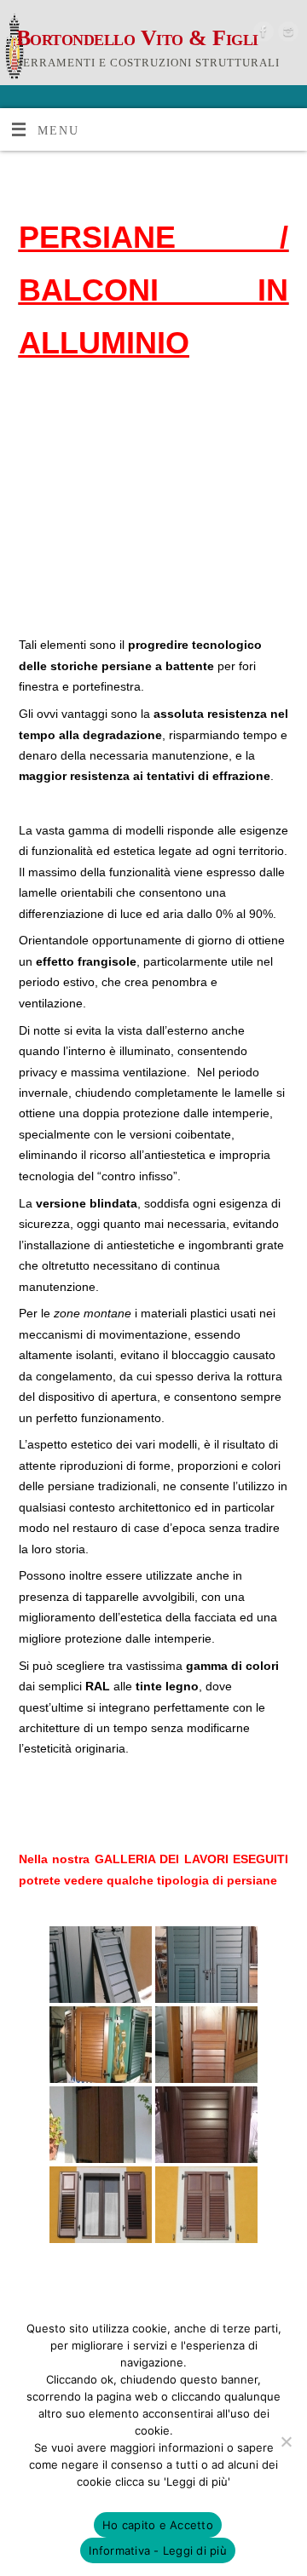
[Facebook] (261, 34)
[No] (286, 2441)
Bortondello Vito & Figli (137, 38)
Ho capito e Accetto (158, 2525)
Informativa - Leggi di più (158, 2550)
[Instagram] (286, 34)
